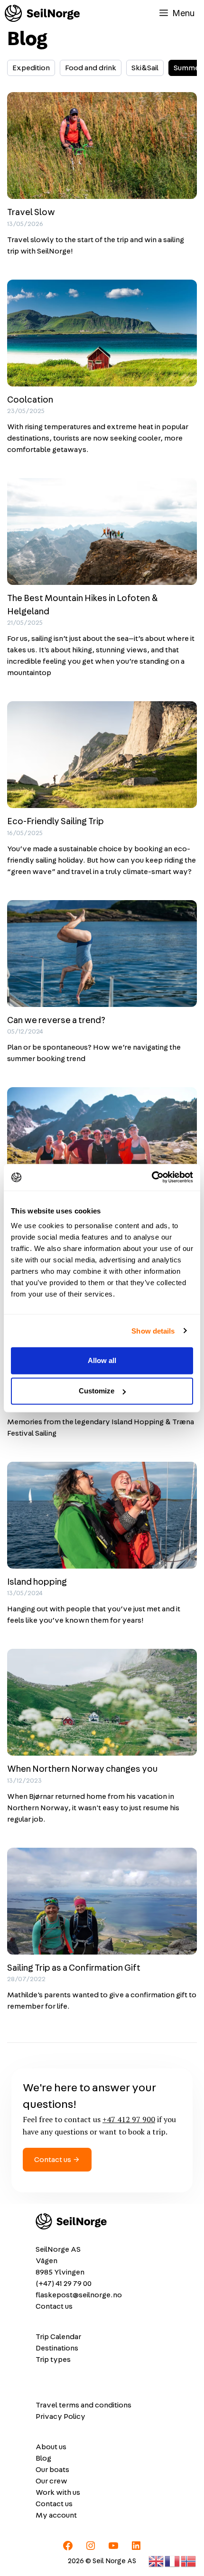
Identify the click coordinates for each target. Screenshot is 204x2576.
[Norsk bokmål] (189, 2560)
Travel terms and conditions (83, 2405)
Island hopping (37, 1582)
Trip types (53, 2360)
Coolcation (30, 400)
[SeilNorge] (42, 13)
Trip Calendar (58, 2337)
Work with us (58, 2492)
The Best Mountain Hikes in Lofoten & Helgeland (83, 605)
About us (51, 2447)
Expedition (31, 68)
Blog (43, 2458)
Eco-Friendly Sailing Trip (56, 822)
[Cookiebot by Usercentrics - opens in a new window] (152, 1177)
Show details (153, 1330)
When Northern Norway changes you (82, 1769)
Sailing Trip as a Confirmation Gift (74, 1968)
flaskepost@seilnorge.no (79, 2295)
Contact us (54, 2306)
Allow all (102, 1360)
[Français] (173, 2560)
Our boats (52, 2470)
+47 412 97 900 (129, 2119)
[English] (157, 2560)
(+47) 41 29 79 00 (64, 2284)
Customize (97, 1391)
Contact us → (57, 2160)
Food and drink (91, 68)
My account (56, 2515)
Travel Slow (31, 212)
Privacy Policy (60, 2416)
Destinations (57, 2348)
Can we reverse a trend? (56, 1020)
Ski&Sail (145, 68)
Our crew (51, 2481)
